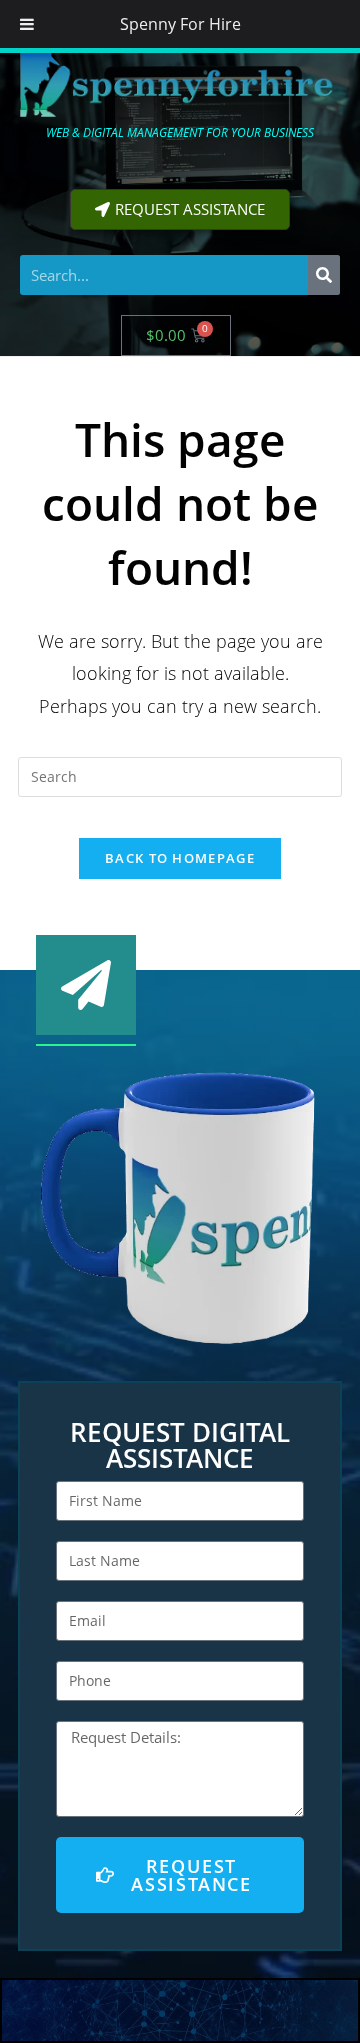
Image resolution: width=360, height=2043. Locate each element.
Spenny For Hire (180, 24)
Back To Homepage (180, 858)
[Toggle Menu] (27, 24)
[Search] (324, 275)
